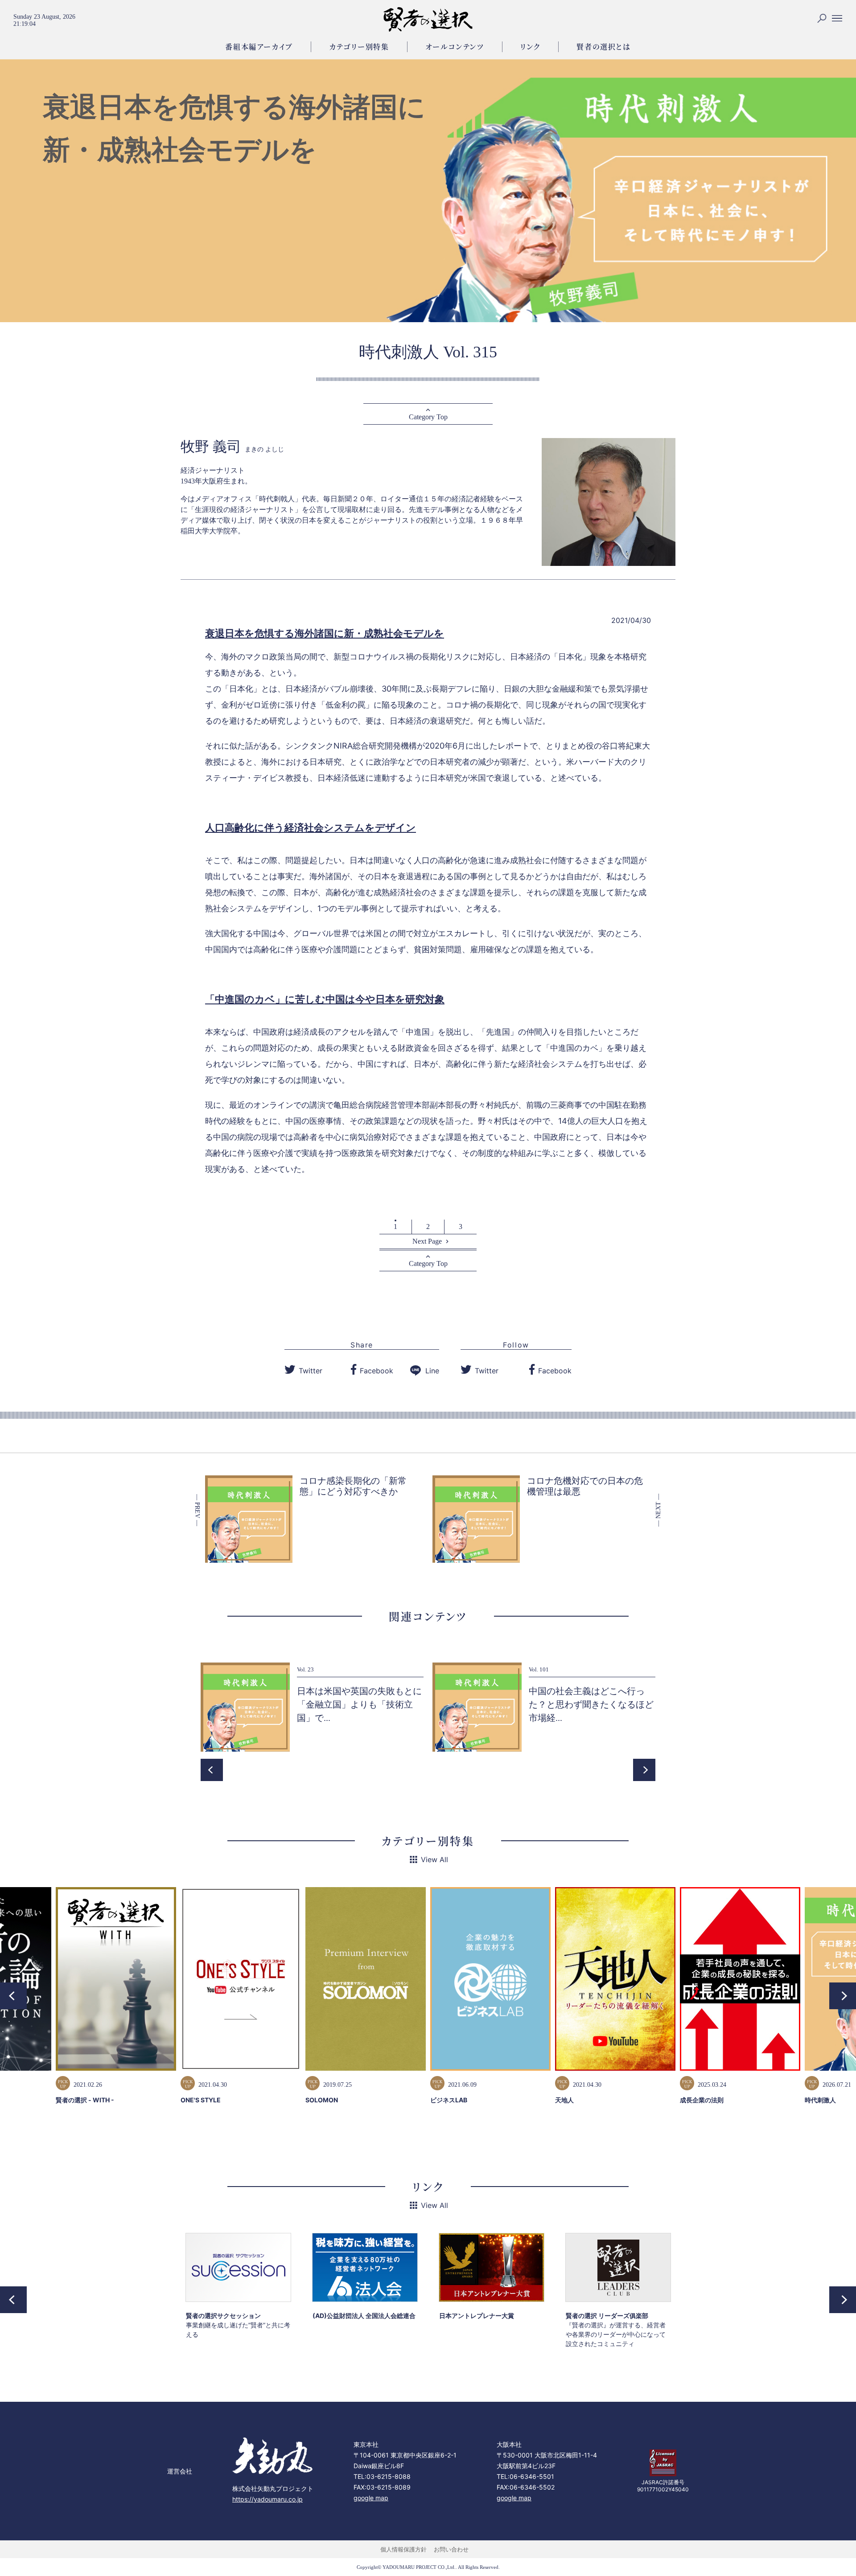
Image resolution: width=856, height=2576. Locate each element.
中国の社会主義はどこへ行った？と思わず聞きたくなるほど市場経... (591, 1704)
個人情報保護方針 (403, 2549)
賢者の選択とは (603, 47)
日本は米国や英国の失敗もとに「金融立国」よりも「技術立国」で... (359, 1704)
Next (644, 1770)
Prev (212, 1770)
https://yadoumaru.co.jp (267, 2499)
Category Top (428, 417)
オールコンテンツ (455, 47)
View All (434, 1859)
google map (371, 2498)
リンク (531, 47)
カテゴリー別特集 (359, 47)
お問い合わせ (451, 2549)
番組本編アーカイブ (259, 47)
